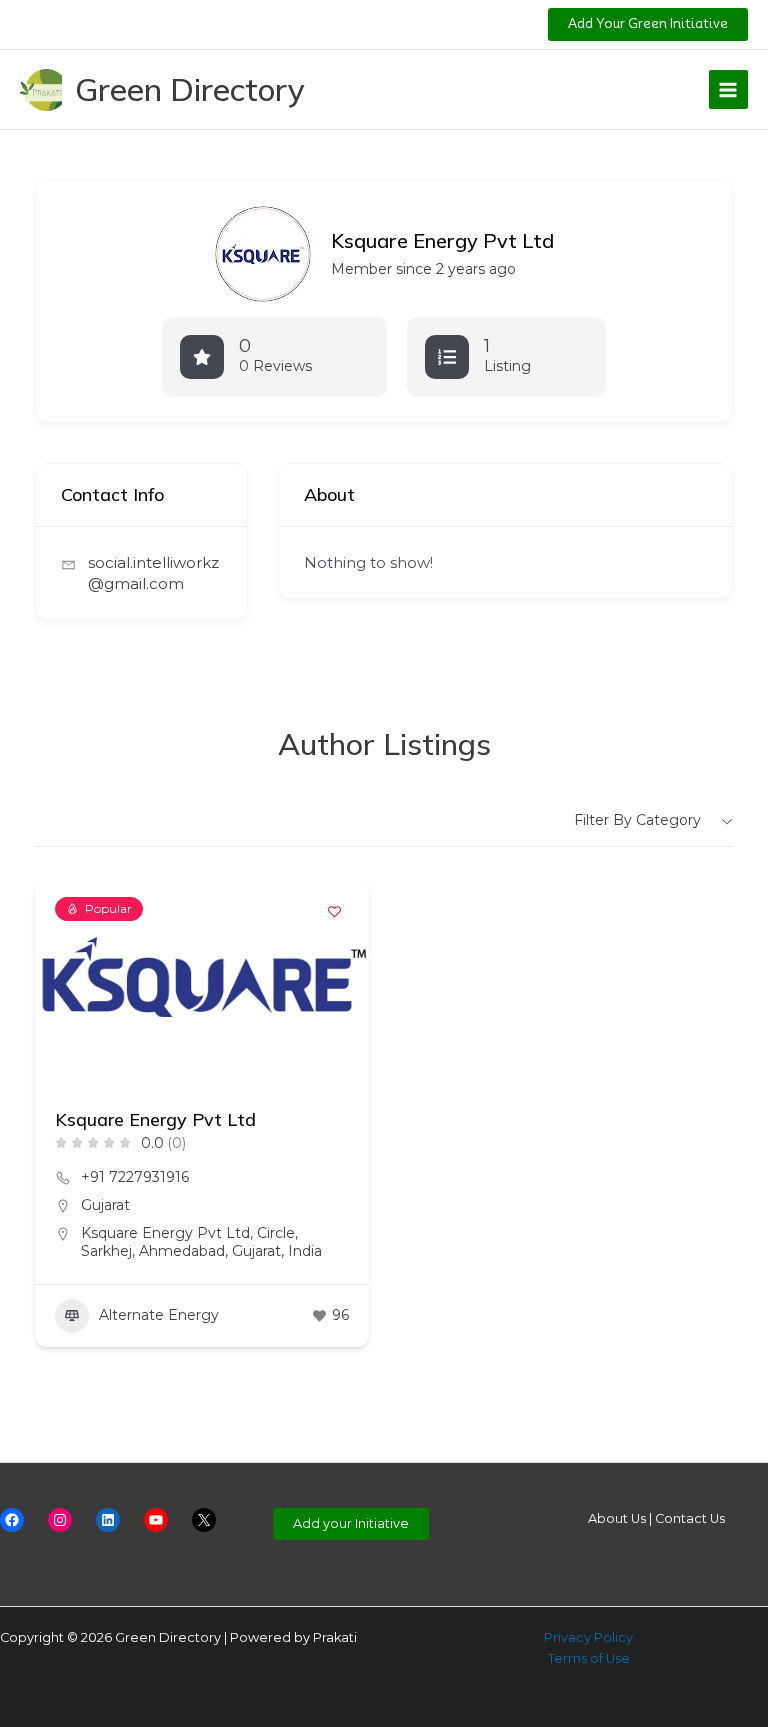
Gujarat (105, 1205)
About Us (617, 1518)
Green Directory (190, 89)
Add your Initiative (351, 1523)
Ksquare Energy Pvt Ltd (155, 1119)
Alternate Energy (159, 1315)
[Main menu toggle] (728, 89)
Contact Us (690, 1518)
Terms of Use (589, 1658)
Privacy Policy (588, 1637)
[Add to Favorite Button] (334, 912)
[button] (648, 24)
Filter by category (637, 820)
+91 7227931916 (135, 1177)
